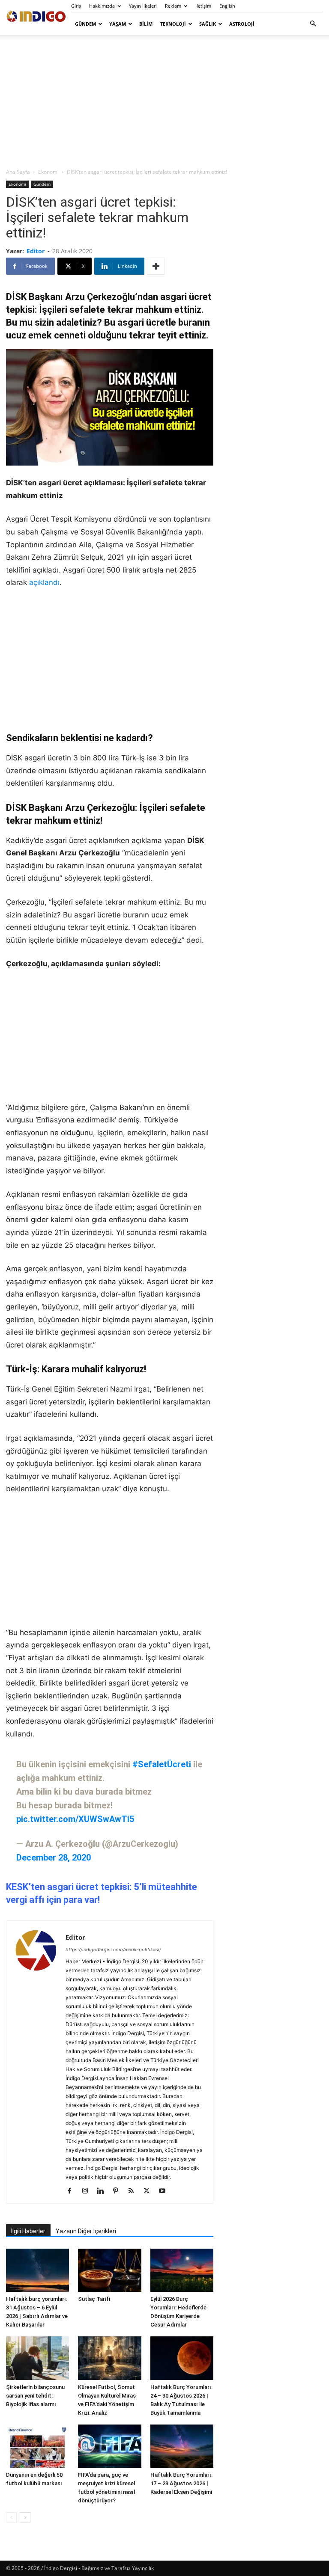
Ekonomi (48, 172)
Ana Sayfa (18, 172)
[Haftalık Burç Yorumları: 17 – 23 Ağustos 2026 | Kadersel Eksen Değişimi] (182, 2446)
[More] (156, 266)
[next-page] (25, 2518)
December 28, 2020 (54, 1858)
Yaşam (118, 24)
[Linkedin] (103, 2191)
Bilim (146, 24)
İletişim (203, 6)
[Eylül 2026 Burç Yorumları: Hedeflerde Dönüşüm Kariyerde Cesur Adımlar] (182, 2270)
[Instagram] (88, 2191)
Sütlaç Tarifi (94, 2299)
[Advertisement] (164, 101)
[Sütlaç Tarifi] (109, 2270)
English (227, 6)
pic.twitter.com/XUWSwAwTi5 (75, 1819)
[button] (313, 24)
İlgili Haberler (28, 2231)
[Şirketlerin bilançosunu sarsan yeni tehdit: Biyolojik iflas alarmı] (37, 2358)
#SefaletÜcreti (162, 1764)
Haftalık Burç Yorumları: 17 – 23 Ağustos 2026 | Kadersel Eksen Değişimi (181, 2483)
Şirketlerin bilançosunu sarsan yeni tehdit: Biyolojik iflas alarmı (35, 2396)
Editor (36, 251)
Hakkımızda (102, 6)
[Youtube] (165, 2191)
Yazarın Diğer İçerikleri (86, 2231)
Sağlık (208, 24)
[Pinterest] (119, 2191)
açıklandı (44, 582)
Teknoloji (173, 24)
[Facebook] (73, 2191)
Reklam (173, 6)
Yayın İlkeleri (143, 6)
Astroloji (242, 24)
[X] (150, 2191)
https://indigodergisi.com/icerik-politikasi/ (113, 1950)
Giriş (76, 6)
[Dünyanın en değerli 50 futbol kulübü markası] (37, 2446)
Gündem (85, 24)
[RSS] (134, 2191)
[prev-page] (11, 2518)
